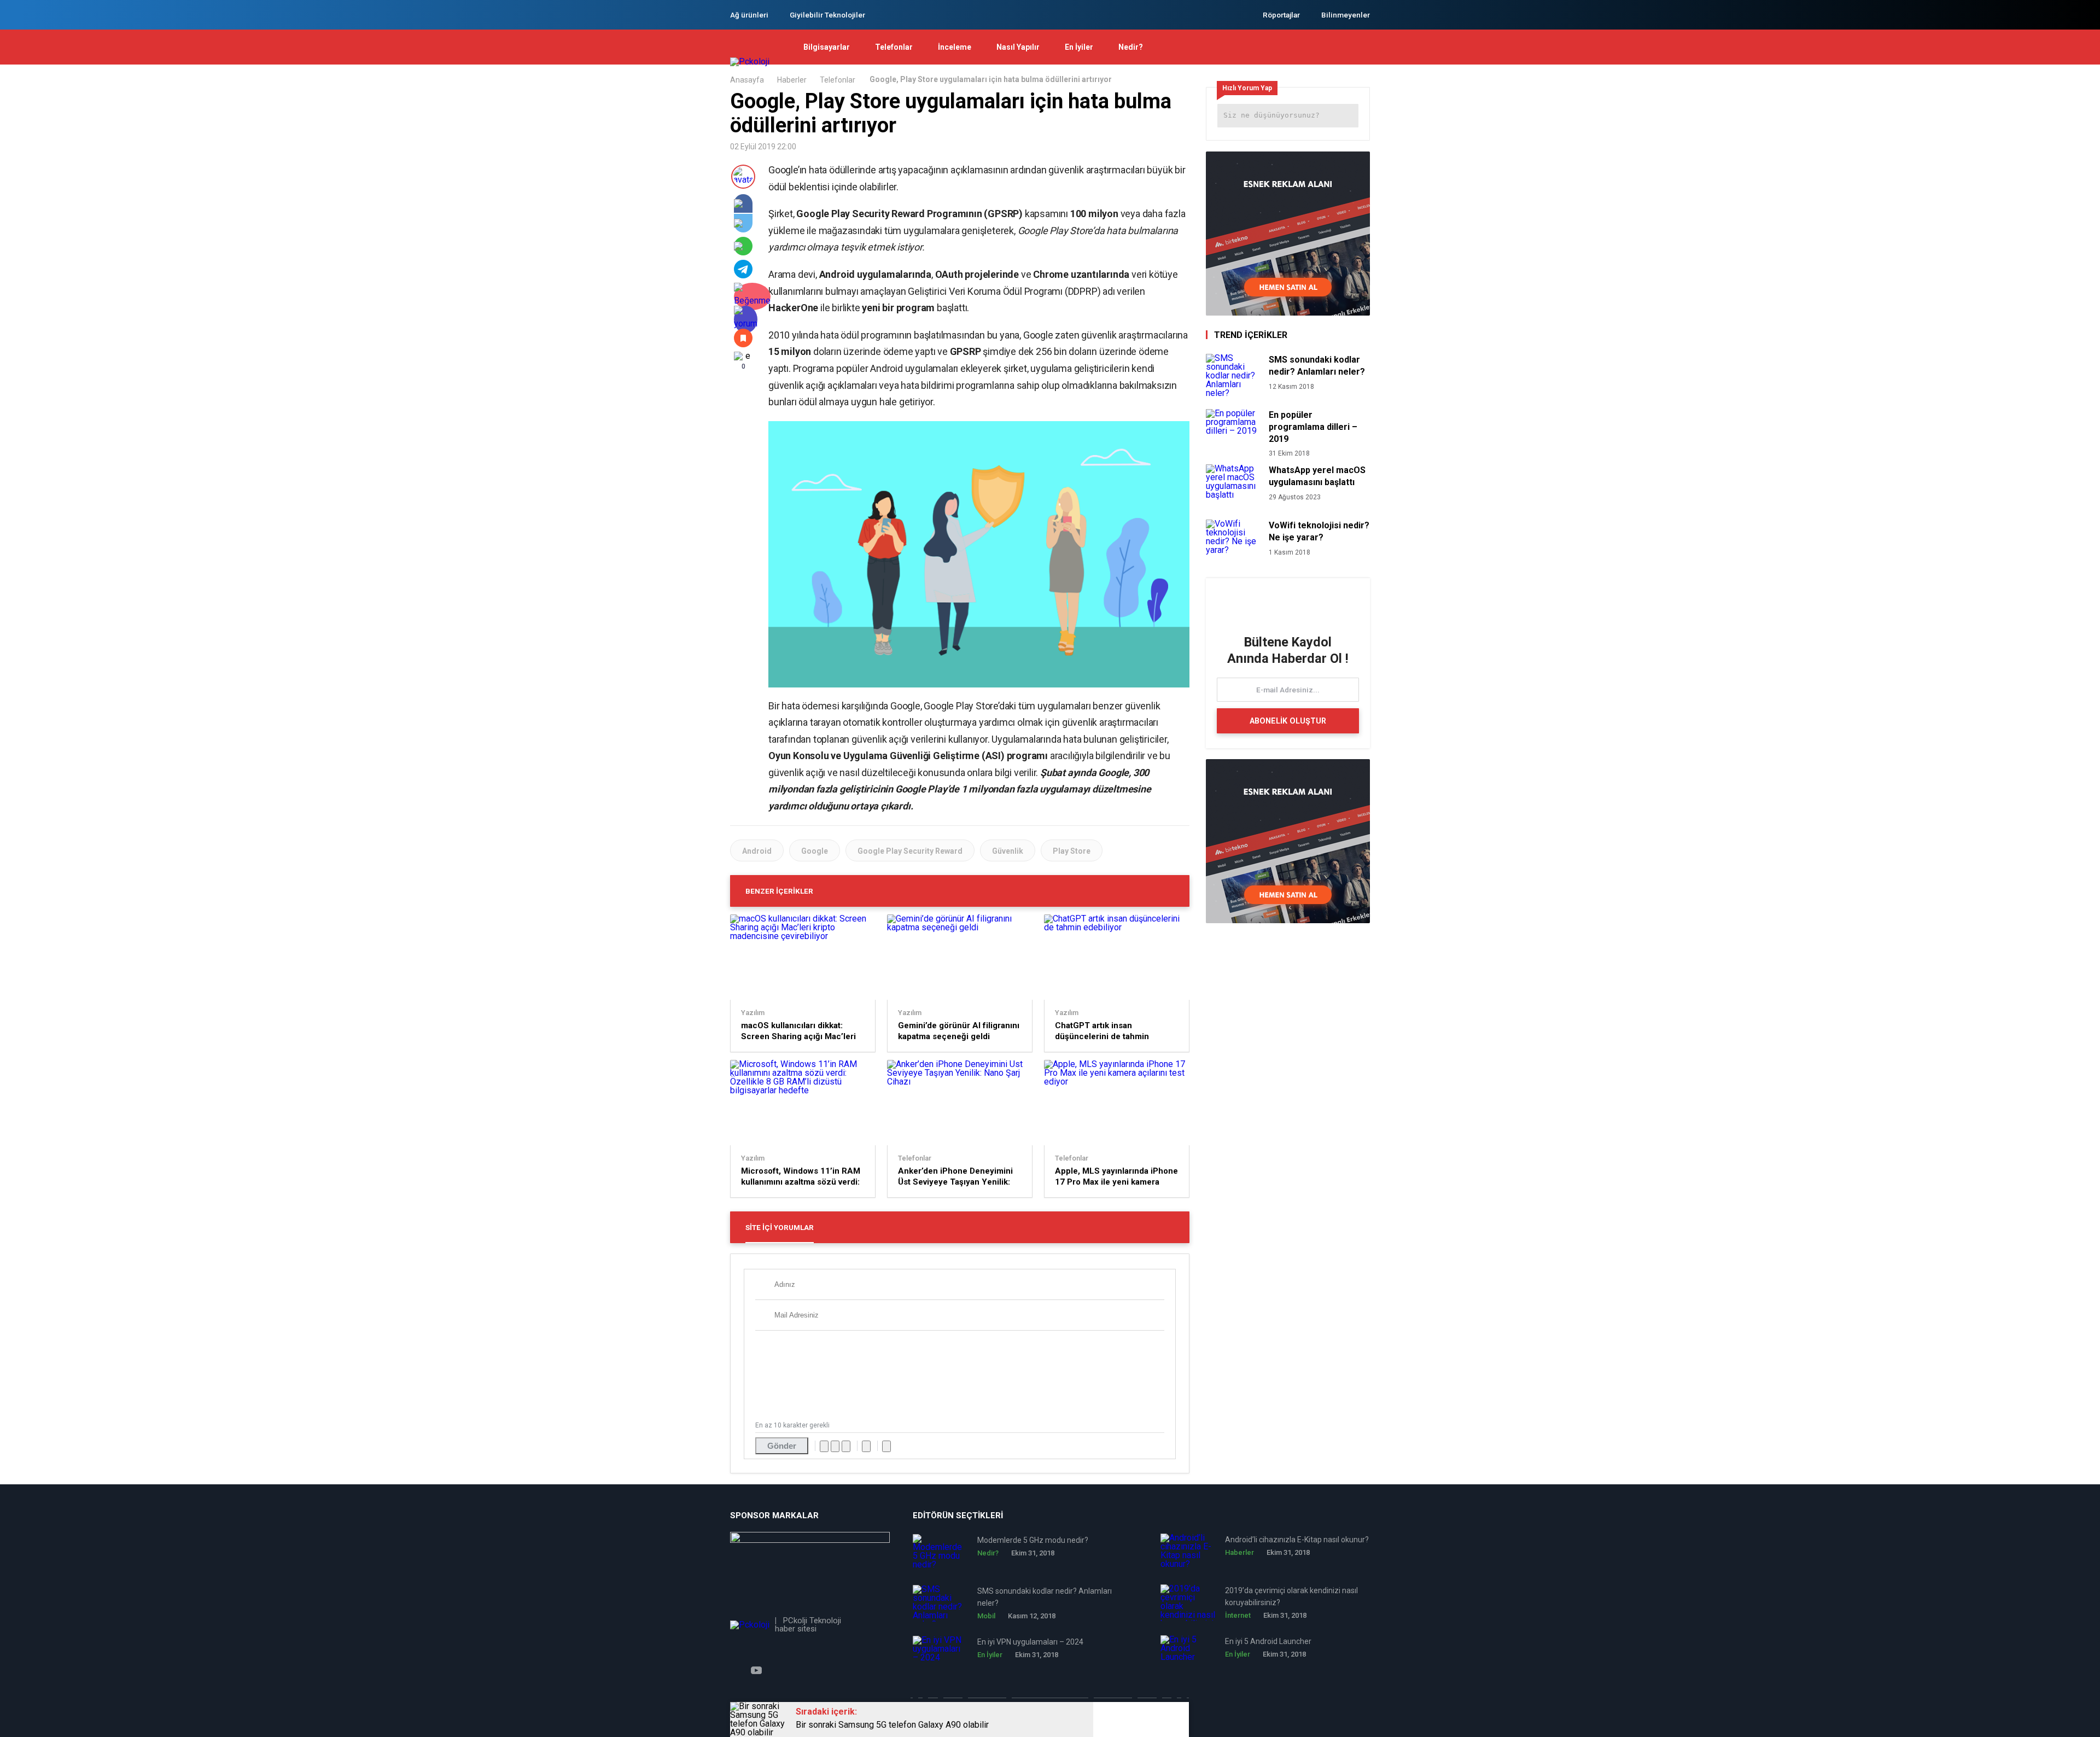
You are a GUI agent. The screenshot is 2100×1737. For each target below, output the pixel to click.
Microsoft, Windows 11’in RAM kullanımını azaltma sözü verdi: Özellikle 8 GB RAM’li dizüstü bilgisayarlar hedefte (801, 1177)
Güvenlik (1008, 851)
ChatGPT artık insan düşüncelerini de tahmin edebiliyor (1102, 1031)
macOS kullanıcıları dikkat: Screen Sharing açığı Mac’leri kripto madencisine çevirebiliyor (798, 1031)
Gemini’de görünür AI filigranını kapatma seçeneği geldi (959, 1031)
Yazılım (753, 1013)
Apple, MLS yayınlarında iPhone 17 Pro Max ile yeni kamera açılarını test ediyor (1116, 1177)
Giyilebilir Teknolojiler (827, 15)
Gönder (782, 1446)
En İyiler (1079, 47)
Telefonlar (894, 47)
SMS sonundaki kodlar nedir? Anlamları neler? (1317, 366)
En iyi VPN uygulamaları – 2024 (1030, 1642)
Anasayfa (747, 80)
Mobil (986, 1616)
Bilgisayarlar (827, 47)
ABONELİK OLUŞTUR (1288, 721)
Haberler (792, 80)
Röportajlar (1281, 15)
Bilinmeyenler (1346, 15)
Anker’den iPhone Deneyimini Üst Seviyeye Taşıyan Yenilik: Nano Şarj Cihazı (955, 1177)
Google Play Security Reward (910, 851)
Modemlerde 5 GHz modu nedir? (1033, 1540)
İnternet (1238, 1615)
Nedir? (1131, 47)
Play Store (1072, 851)
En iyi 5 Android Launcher (1268, 1641)
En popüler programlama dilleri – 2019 (1313, 427)
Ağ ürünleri (749, 15)
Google (815, 851)
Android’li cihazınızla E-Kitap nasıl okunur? (1297, 1540)
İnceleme (955, 47)
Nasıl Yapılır (1018, 47)
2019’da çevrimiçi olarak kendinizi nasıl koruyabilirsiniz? (1291, 1596)
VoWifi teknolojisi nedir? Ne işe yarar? (1319, 531)
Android (757, 851)
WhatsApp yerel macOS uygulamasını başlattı (1317, 476)
